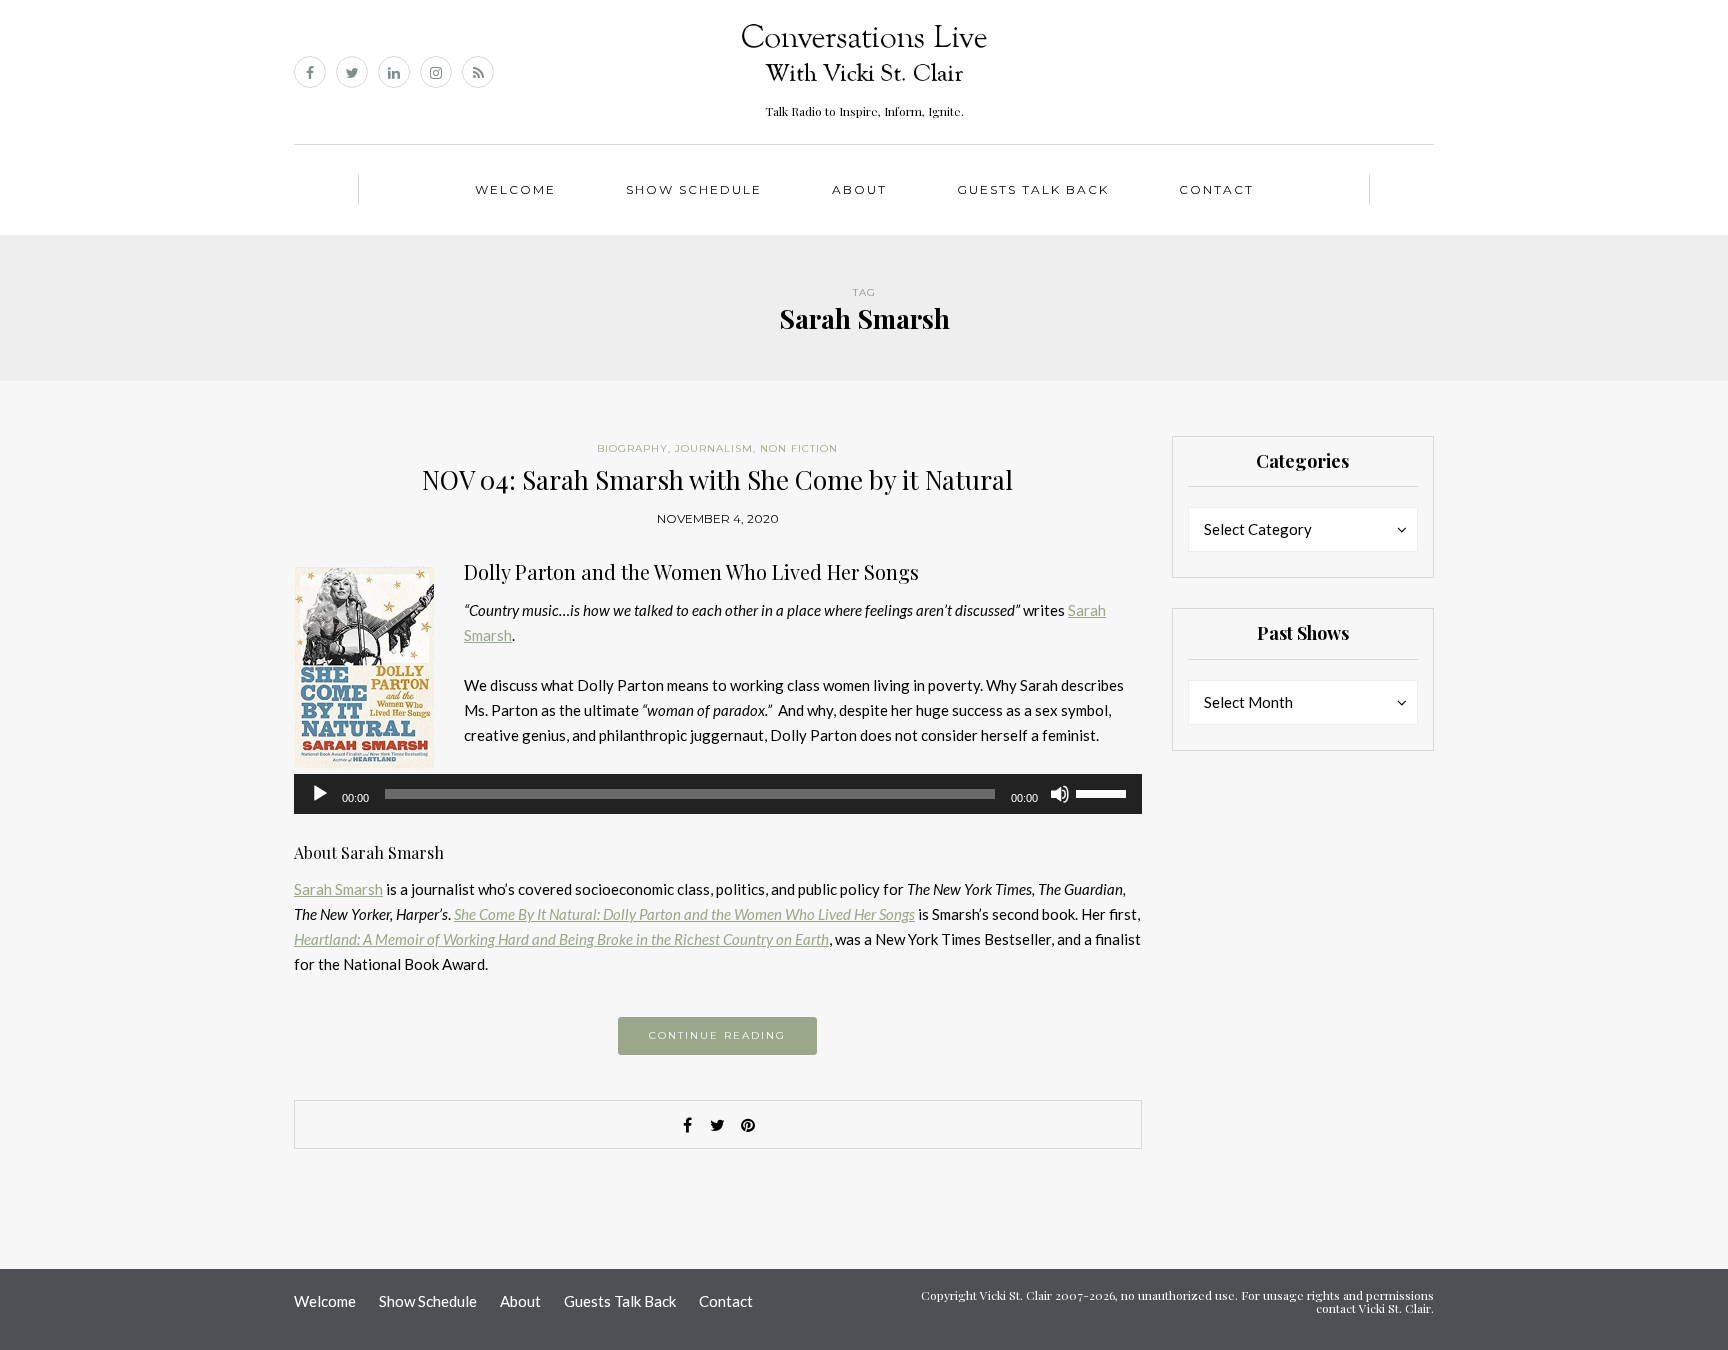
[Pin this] (748, 1125)
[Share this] (688, 1125)
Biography (632, 448)
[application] (718, 794)
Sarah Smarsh (338, 889)
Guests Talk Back (1033, 189)
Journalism (714, 448)
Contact (1216, 189)
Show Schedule (694, 189)
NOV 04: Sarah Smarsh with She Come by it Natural (717, 479)
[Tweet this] (718, 1125)
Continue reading (717, 1035)
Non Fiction (799, 448)
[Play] (320, 794)
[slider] (1104, 792)
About (859, 189)
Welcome (515, 189)
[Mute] (1060, 794)
